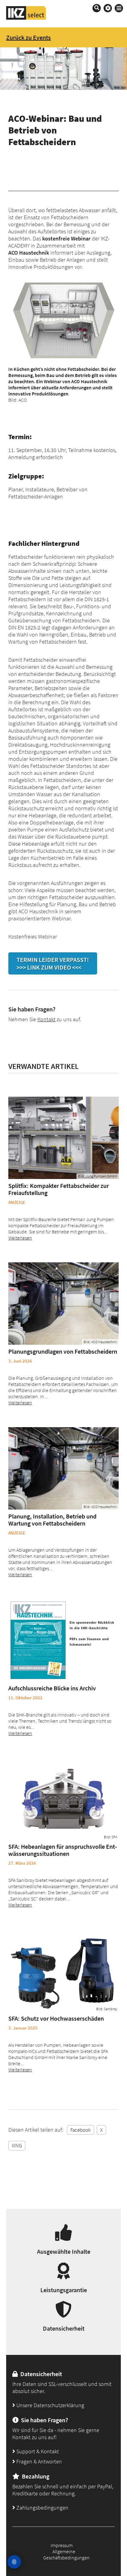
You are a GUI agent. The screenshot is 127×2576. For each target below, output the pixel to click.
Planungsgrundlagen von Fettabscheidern (63, 1351)
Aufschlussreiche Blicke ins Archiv (52, 1688)
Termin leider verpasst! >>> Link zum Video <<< (53, 963)
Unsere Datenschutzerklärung (50, 2405)
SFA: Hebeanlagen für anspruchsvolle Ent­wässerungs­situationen (63, 1850)
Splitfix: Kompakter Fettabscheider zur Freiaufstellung (59, 1189)
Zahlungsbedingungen (42, 2508)
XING (17, 2145)
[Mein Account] (108, 8)
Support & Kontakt (37, 2451)
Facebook (80, 2130)
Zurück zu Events (29, 37)
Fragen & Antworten (39, 2461)
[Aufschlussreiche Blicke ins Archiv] (63, 1640)
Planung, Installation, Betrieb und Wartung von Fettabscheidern (52, 1520)
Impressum (62, 2545)
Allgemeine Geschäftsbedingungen (66, 2554)
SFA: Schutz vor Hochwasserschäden (56, 2018)
